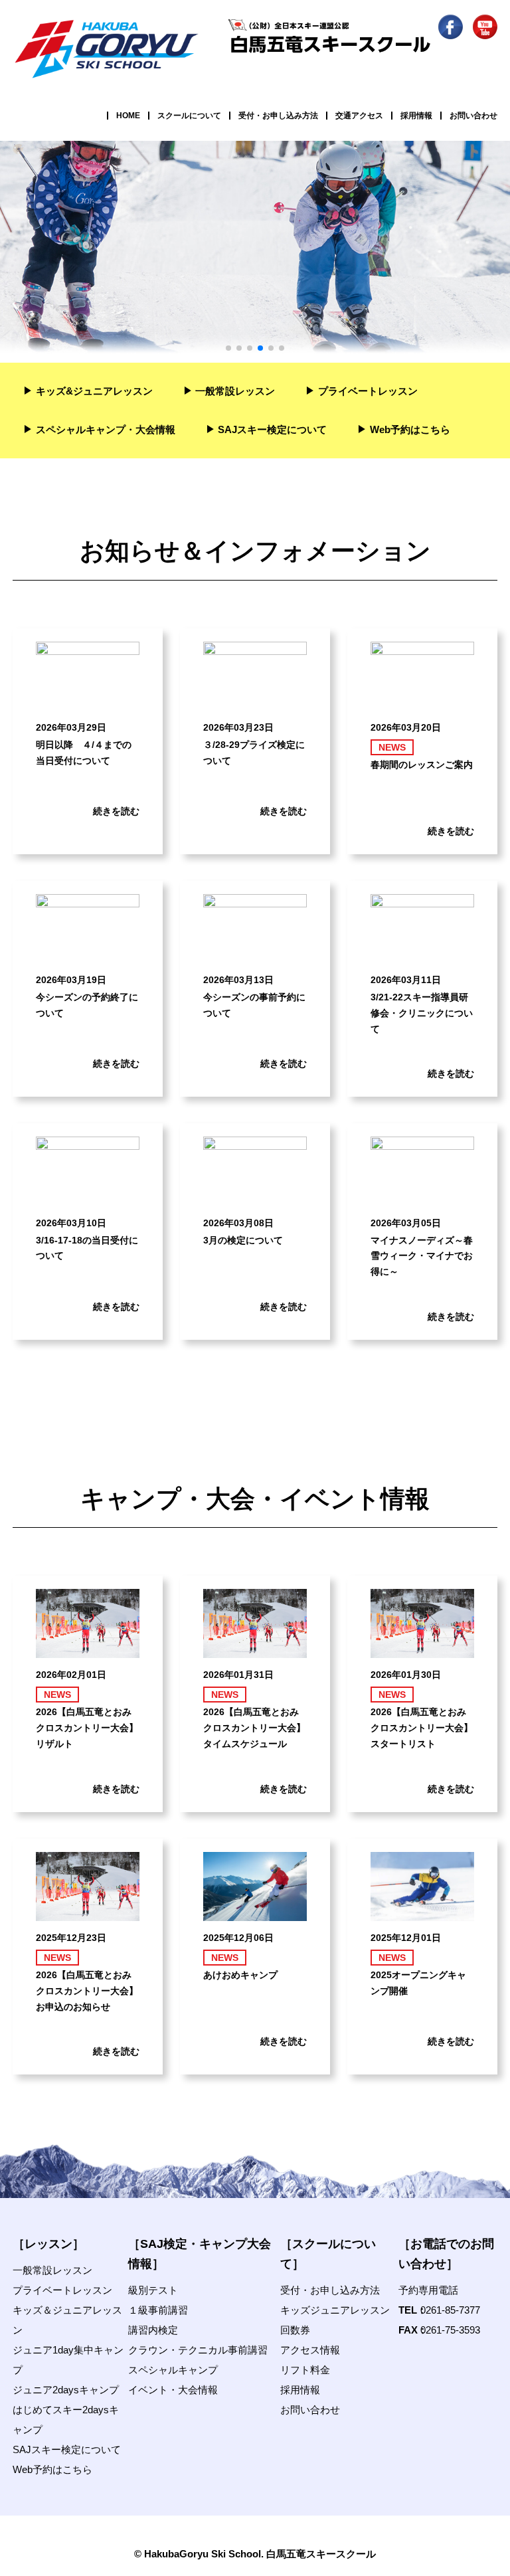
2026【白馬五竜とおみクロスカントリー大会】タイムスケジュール (254, 1728)
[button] (228, 348)
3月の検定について (243, 1240)
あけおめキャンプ (240, 1975)
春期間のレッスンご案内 (422, 765)
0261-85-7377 (450, 2310)
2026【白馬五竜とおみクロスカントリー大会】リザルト (87, 1728)
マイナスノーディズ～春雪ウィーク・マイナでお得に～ (422, 1256)
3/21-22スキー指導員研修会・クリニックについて (422, 1013)
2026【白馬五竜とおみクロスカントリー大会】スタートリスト (422, 1728)
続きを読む (116, 811)
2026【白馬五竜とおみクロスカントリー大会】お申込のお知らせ (87, 1991)
